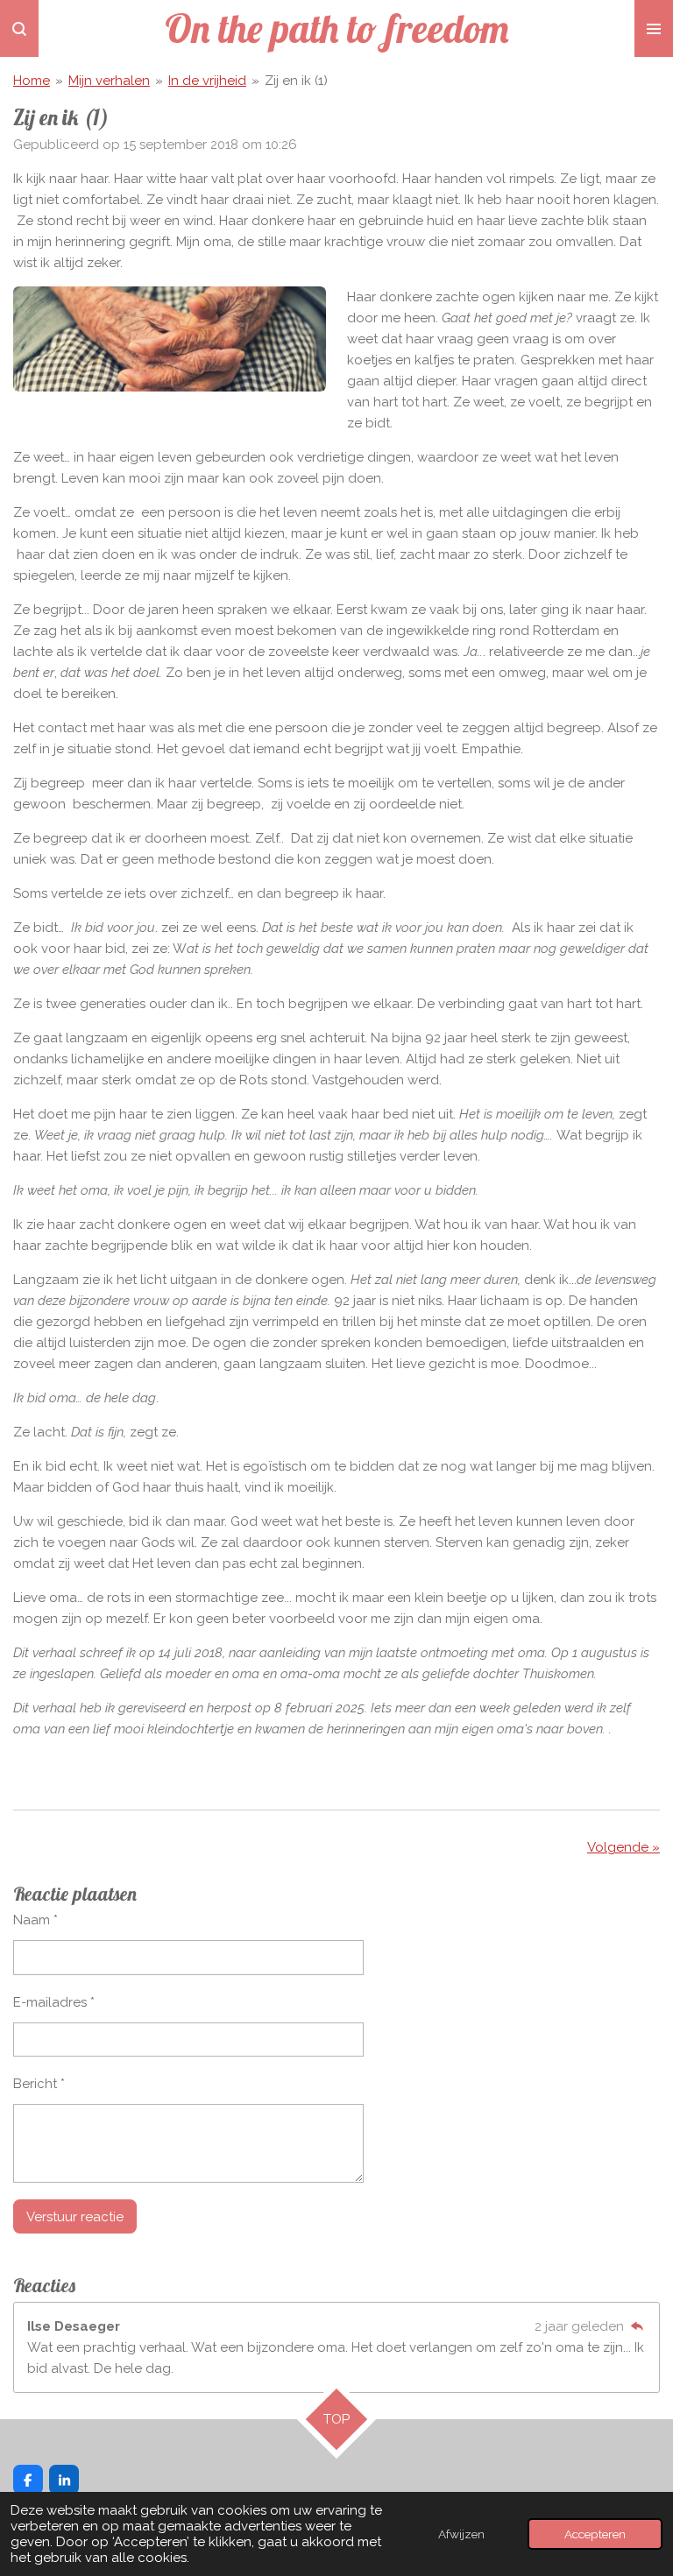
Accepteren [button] (595, 2534)
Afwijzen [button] (461, 2534)
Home (32, 81)
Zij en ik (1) (296, 81)
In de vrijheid (207, 81)
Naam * (35, 1920)
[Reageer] (637, 2326)
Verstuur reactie (75, 2217)
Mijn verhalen (109, 81)
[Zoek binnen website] (19, 28)
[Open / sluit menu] (654, 28)
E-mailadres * (54, 2002)
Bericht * (39, 2084)
